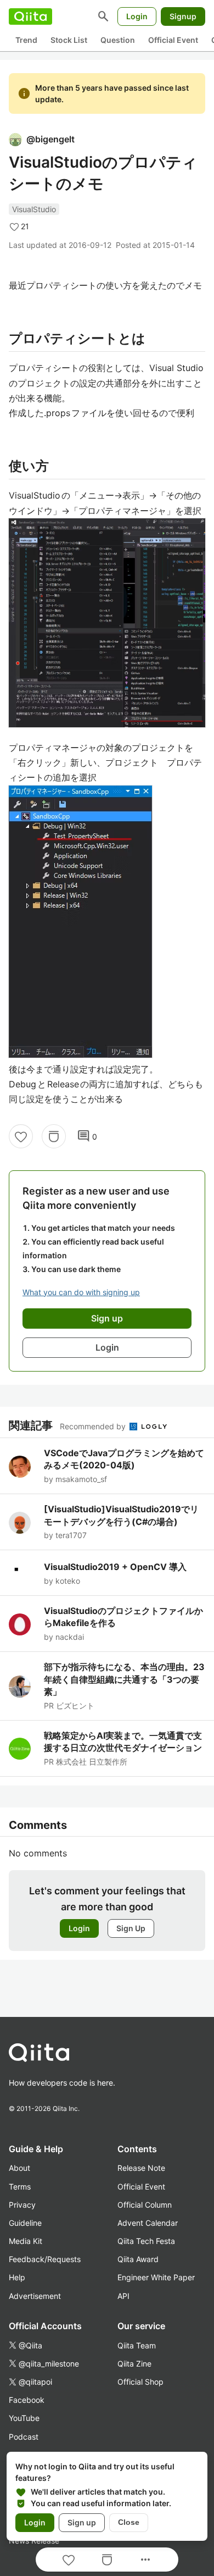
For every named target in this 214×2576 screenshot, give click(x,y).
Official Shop (140, 2382)
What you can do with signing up (81, 1292)
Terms (20, 2187)
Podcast (24, 2437)
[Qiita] (30, 16)
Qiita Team (137, 2345)
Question (118, 40)
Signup (183, 16)
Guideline (25, 2223)
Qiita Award (138, 2259)
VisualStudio (34, 209)
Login (137, 16)
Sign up (82, 2522)
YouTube (24, 2418)
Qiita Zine (134, 2364)
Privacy (22, 2205)
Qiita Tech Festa (146, 2241)
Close (129, 2522)
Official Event (173, 40)
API (123, 2296)
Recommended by (94, 1426)
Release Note (141, 2168)
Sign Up (131, 1928)
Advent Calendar (148, 2223)
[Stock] (54, 1136)
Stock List (69, 40)
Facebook (27, 2400)
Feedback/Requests (45, 2259)
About (19, 2168)
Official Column (145, 2205)
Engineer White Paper (156, 2277)
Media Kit (26, 2241)
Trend (26, 40)
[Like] (21, 1136)
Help (17, 2277)
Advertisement (35, 2296)
